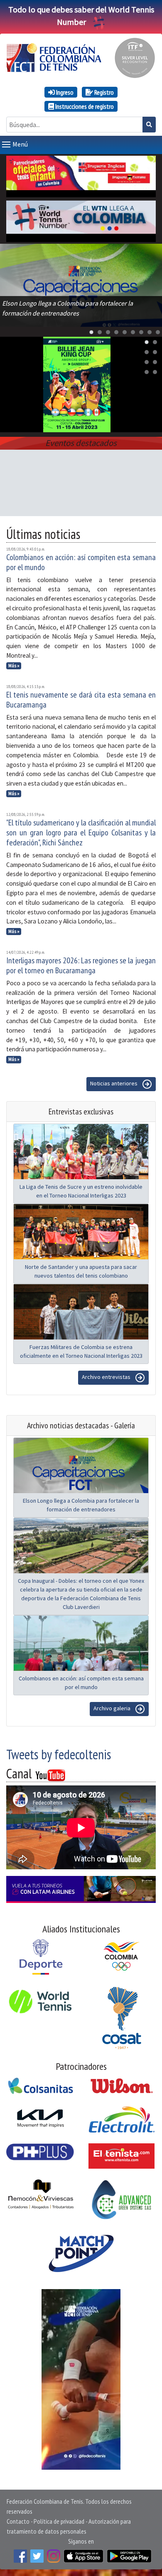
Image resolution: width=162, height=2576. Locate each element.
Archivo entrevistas (107, 1377)
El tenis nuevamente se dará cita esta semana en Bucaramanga (81, 700)
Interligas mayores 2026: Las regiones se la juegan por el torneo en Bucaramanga (81, 965)
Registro (103, 92)
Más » (14, 666)
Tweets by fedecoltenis (59, 1754)
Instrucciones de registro (84, 106)
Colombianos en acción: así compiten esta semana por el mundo (81, 562)
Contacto (18, 2521)
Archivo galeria (113, 1708)
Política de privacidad (59, 2521)
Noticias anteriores (114, 1083)
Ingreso (64, 92)
